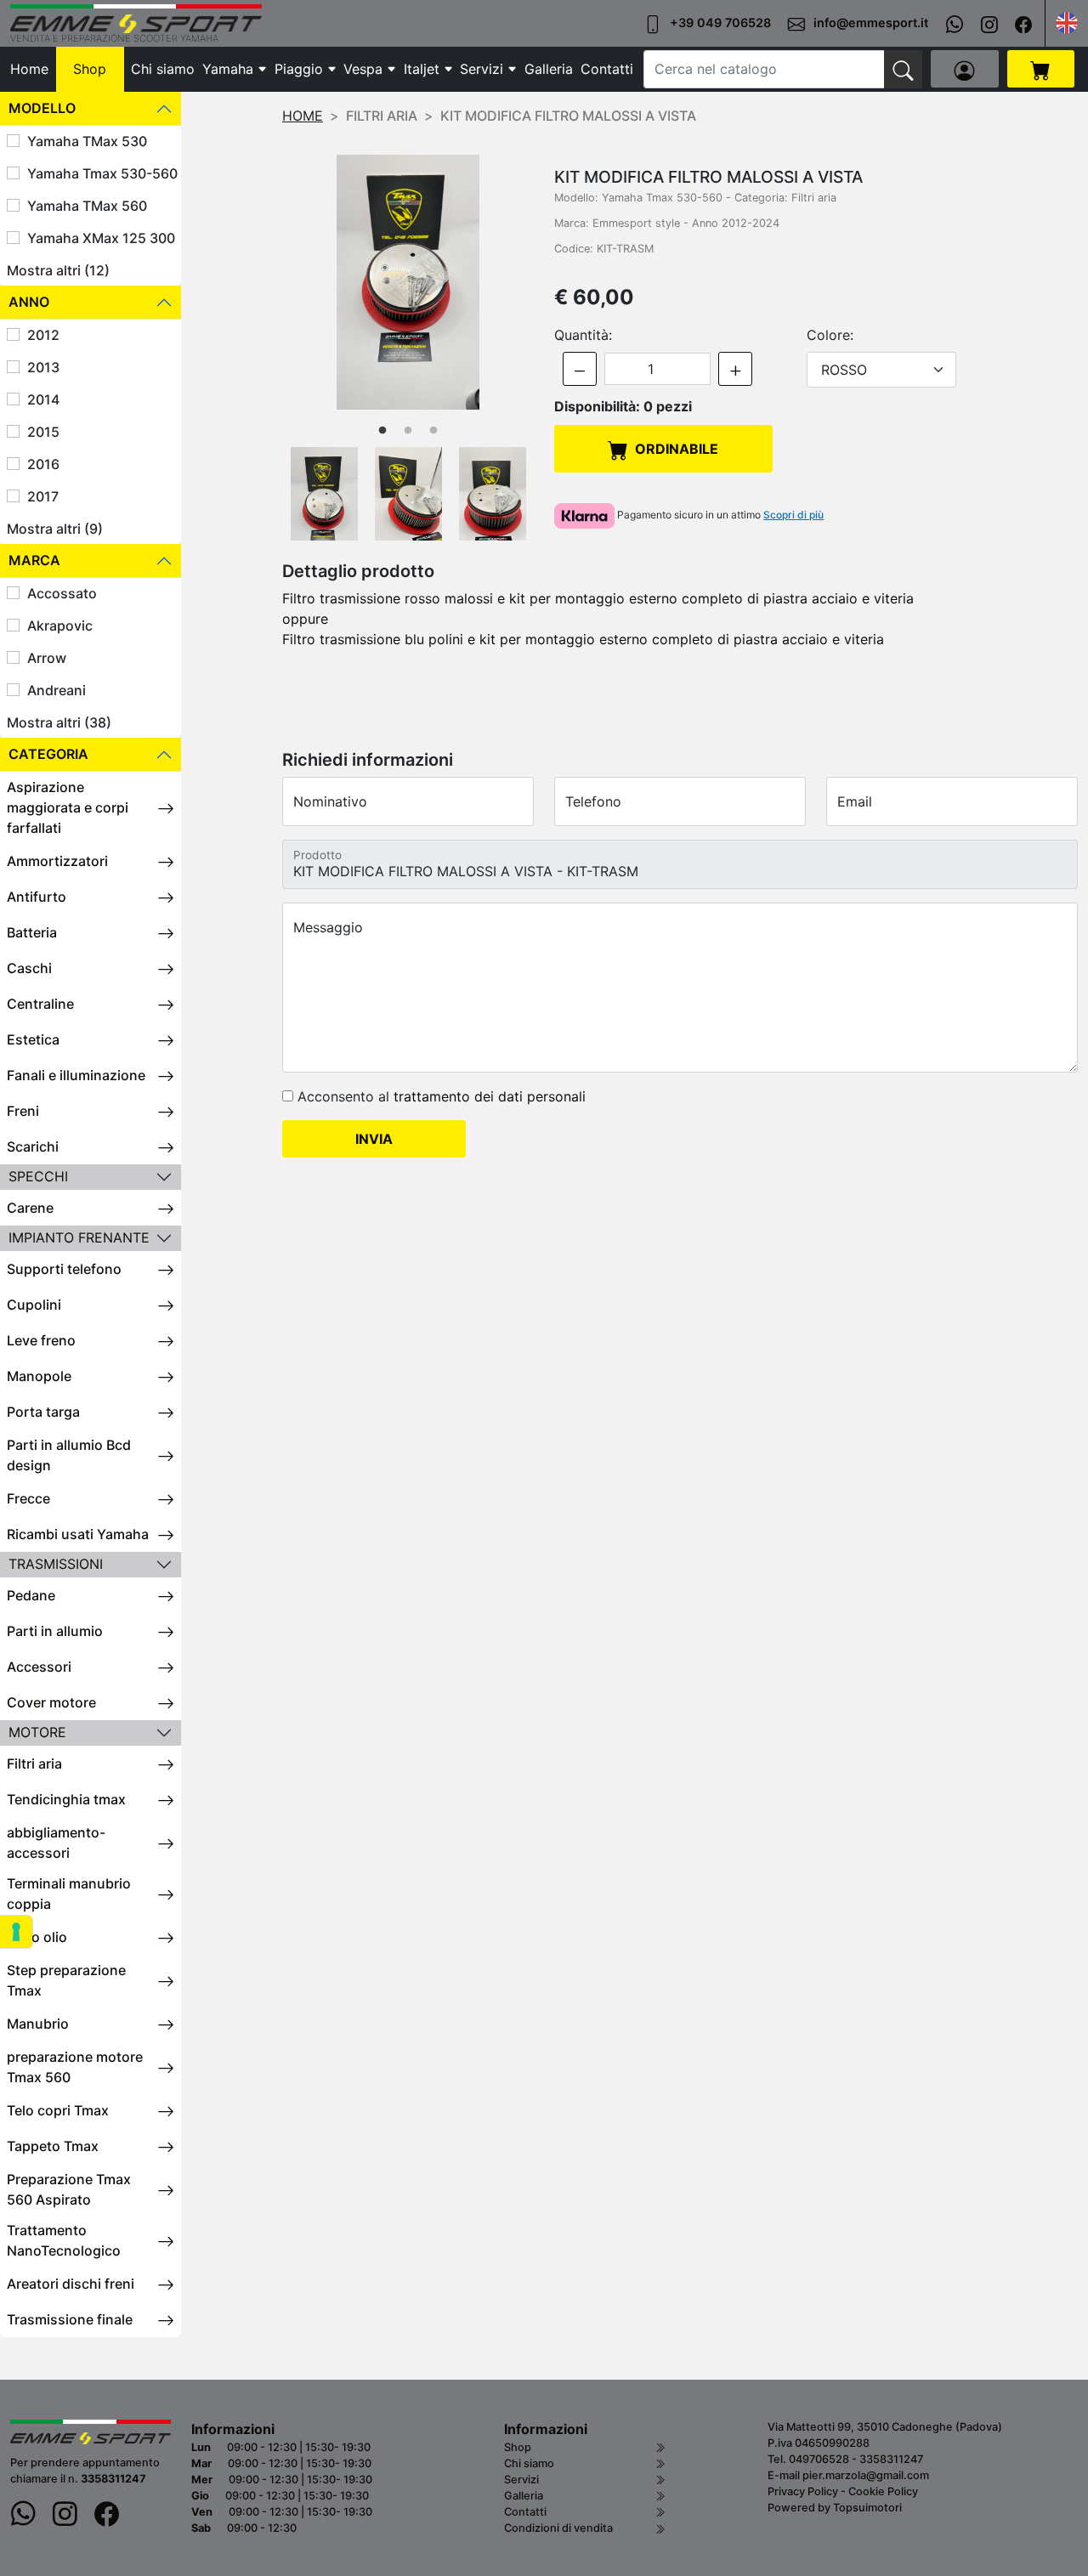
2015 (43, 432)
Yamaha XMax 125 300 (101, 238)
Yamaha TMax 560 (87, 206)
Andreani (57, 690)
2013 (43, 367)
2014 (43, 399)
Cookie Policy (883, 2491)
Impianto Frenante (79, 1237)
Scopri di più (793, 515)
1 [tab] (382, 431)
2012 (43, 335)
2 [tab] (408, 431)
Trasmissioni (56, 1564)
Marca (34, 560)
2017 (43, 496)
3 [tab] (433, 431)
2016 (43, 464)
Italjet (422, 69)
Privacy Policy (803, 2491)
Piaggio (299, 69)
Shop (90, 69)
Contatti (607, 69)
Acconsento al (439, 1096)
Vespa (363, 69)
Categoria (48, 754)
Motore (37, 1732)
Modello (42, 108)
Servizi (482, 69)
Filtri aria (382, 116)
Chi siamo (163, 69)
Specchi (38, 1176)
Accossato (62, 593)
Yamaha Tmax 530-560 (102, 173)
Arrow (47, 658)
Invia (374, 1139)
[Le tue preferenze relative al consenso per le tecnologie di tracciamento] (16, 1932)
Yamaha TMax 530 (87, 141)
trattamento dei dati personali (490, 1096)
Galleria (549, 69)
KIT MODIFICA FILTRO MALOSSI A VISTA (568, 116)
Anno (29, 302)
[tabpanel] (408, 282)
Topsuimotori (867, 2508)
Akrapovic (60, 626)
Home (29, 69)
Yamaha (228, 69)
